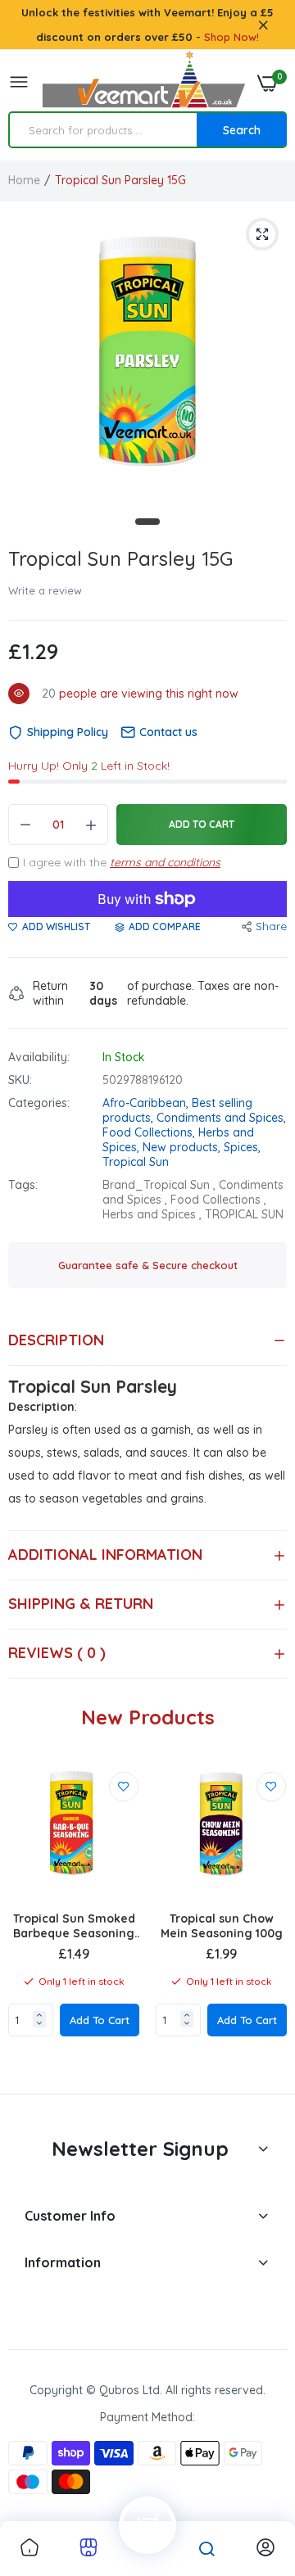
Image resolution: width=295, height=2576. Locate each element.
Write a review (45, 590)
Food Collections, (150, 1132)
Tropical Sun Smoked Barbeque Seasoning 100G (74, 1926)
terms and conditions (165, 862)
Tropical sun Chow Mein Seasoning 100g (222, 1926)
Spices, (242, 1147)
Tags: (23, 1185)
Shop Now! (231, 37)
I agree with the (122, 862)
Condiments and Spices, (221, 1118)
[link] (124, 1787)
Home (24, 180)
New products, (183, 1147)
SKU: (20, 1080)
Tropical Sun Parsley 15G (120, 558)
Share (271, 926)
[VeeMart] (143, 83)
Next (266, 1920)
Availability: (39, 1057)
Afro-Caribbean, (147, 1103)
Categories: (39, 1103)
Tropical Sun (136, 1162)
